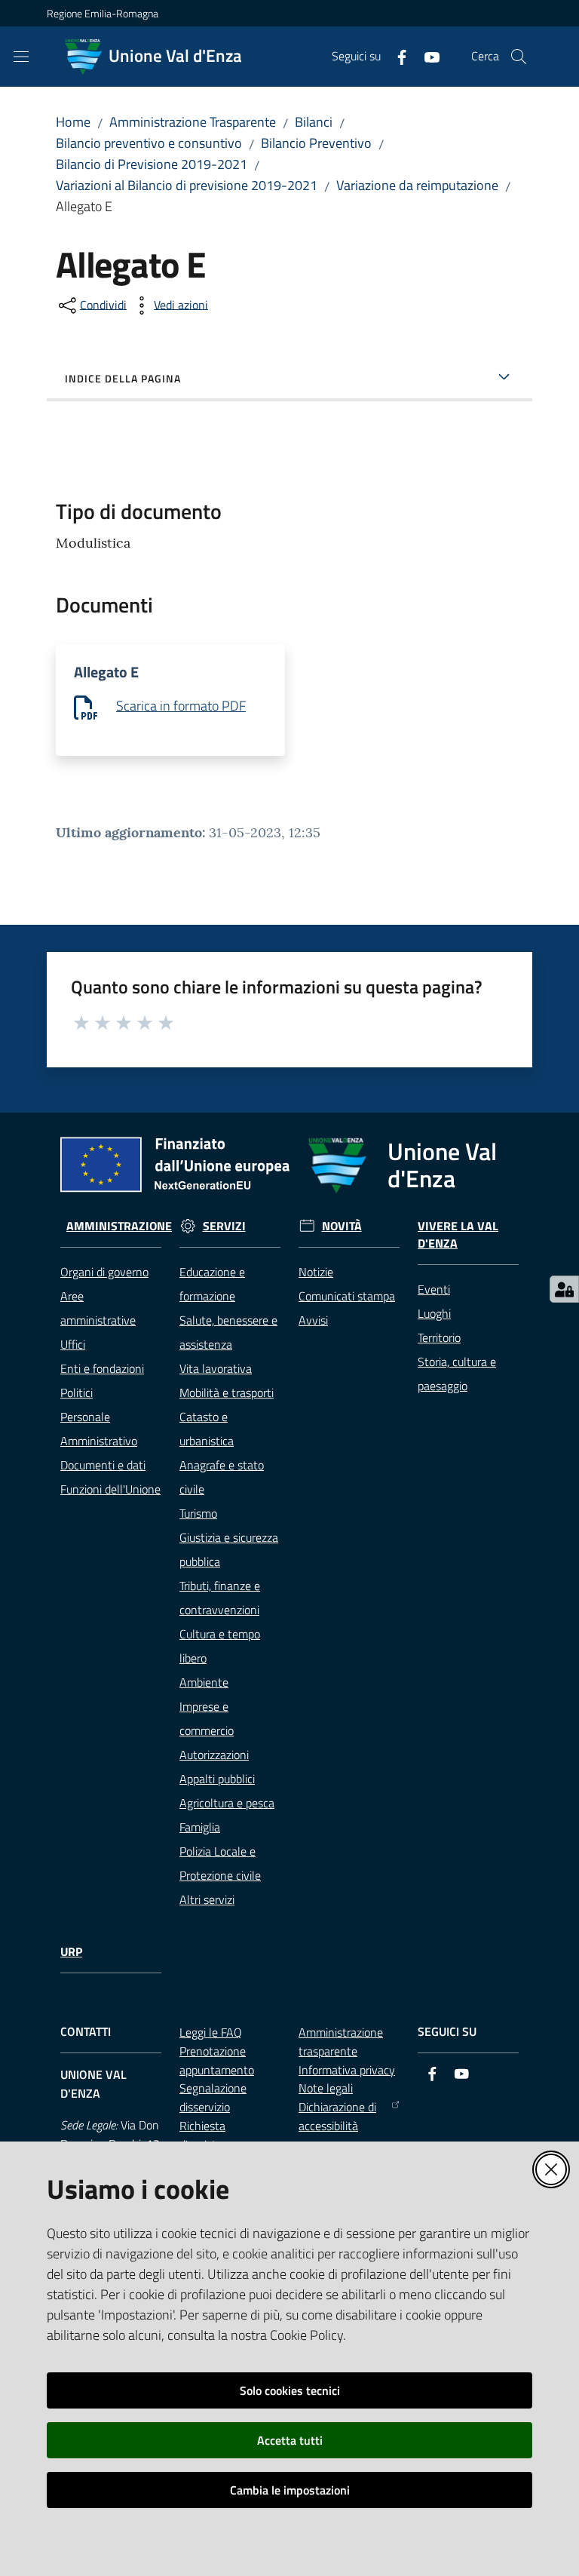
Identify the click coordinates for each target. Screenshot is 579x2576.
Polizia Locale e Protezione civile (220, 1863)
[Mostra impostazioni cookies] (564, 1289)
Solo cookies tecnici (290, 2390)
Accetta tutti (290, 2440)
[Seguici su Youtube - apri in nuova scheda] (426, 56)
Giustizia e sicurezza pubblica (229, 1549)
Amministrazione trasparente (341, 2042)
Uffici (73, 1344)
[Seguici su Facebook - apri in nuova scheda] (396, 56)
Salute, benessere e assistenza (228, 1332)
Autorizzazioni (214, 1755)
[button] (519, 57)
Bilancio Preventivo (316, 143)
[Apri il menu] (21, 57)
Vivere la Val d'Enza (458, 1235)
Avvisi (313, 1320)
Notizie (316, 1272)
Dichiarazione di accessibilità (337, 2116)
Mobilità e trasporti (227, 1392)
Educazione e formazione (212, 1284)
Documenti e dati (103, 1465)
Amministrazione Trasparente (193, 122)
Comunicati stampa (347, 1296)
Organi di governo (104, 1272)
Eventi (434, 1289)
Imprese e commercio (207, 1718)
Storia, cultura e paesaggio (457, 1374)
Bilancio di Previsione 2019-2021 (152, 164)
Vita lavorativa (216, 1368)
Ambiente (204, 1682)
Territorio (439, 1337)
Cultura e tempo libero (220, 1646)
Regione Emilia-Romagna (103, 13)
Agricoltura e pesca (227, 1803)
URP (71, 1952)
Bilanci (314, 122)
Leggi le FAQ (211, 2032)
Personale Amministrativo (99, 1429)
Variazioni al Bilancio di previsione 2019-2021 (187, 185)
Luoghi (434, 1313)
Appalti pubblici (217, 1779)
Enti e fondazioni (102, 1368)
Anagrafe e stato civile (222, 1477)
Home (73, 122)
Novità (342, 1226)
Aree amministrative (98, 1308)
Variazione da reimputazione (417, 185)
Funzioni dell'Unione (110, 1489)
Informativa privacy (347, 2070)
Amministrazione (119, 1226)
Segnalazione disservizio (213, 2097)
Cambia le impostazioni (290, 2490)
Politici (77, 1392)
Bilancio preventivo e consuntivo (149, 143)
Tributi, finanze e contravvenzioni (220, 1598)
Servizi (224, 1226)
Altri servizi (207, 1899)
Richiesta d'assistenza (210, 2135)
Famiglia (200, 1827)
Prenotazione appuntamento (217, 2060)
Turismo (198, 1513)
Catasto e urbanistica (207, 1429)
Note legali (326, 2088)
